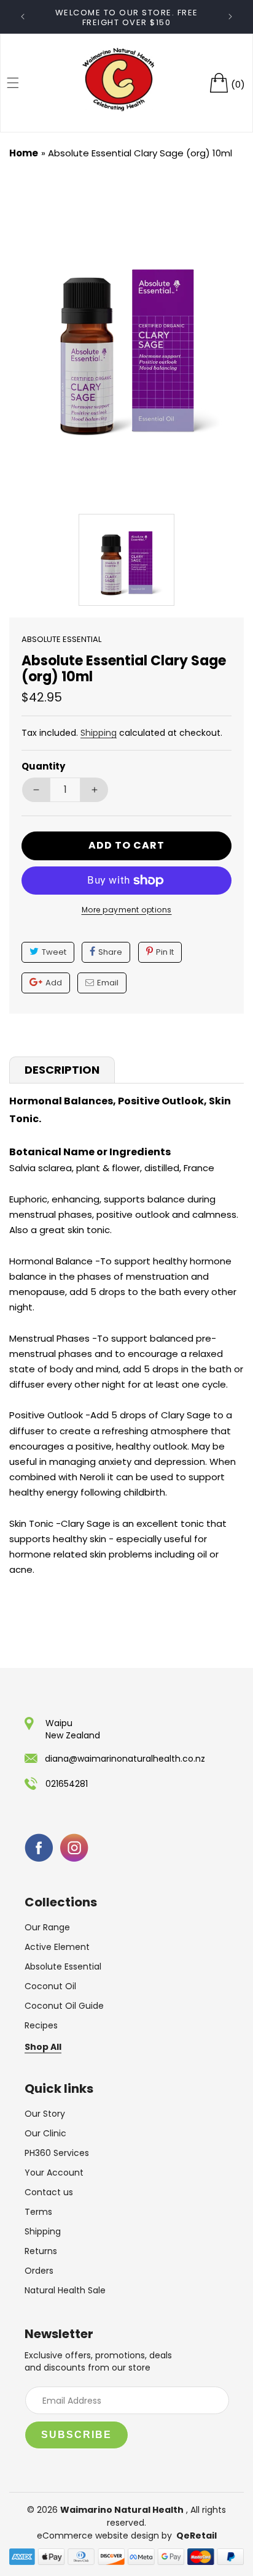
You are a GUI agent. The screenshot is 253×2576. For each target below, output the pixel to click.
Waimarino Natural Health (122, 2510)
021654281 (67, 1784)
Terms (38, 2212)
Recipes (41, 2025)
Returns (41, 2251)
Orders (39, 2271)
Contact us (49, 2192)
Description (62, 1070)
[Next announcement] (230, 17)
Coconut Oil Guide (64, 2006)
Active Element (57, 1947)
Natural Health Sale (65, 2290)
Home (24, 153)
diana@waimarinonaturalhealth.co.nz (125, 1759)
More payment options (127, 910)
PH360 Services (57, 2153)
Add (54, 983)
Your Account (54, 2173)
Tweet (54, 952)
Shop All (43, 2047)
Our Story (45, 2114)
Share (110, 952)
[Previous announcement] (23, 17)
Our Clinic (45, 2133)
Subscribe (76, 2435)
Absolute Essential (63, 1966)
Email (108, 983)
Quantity (43, 766)
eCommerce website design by (106, 2536)
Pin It (165, 952)
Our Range (47, 1927)
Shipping (99, 733)
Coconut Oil (50, 1986)
